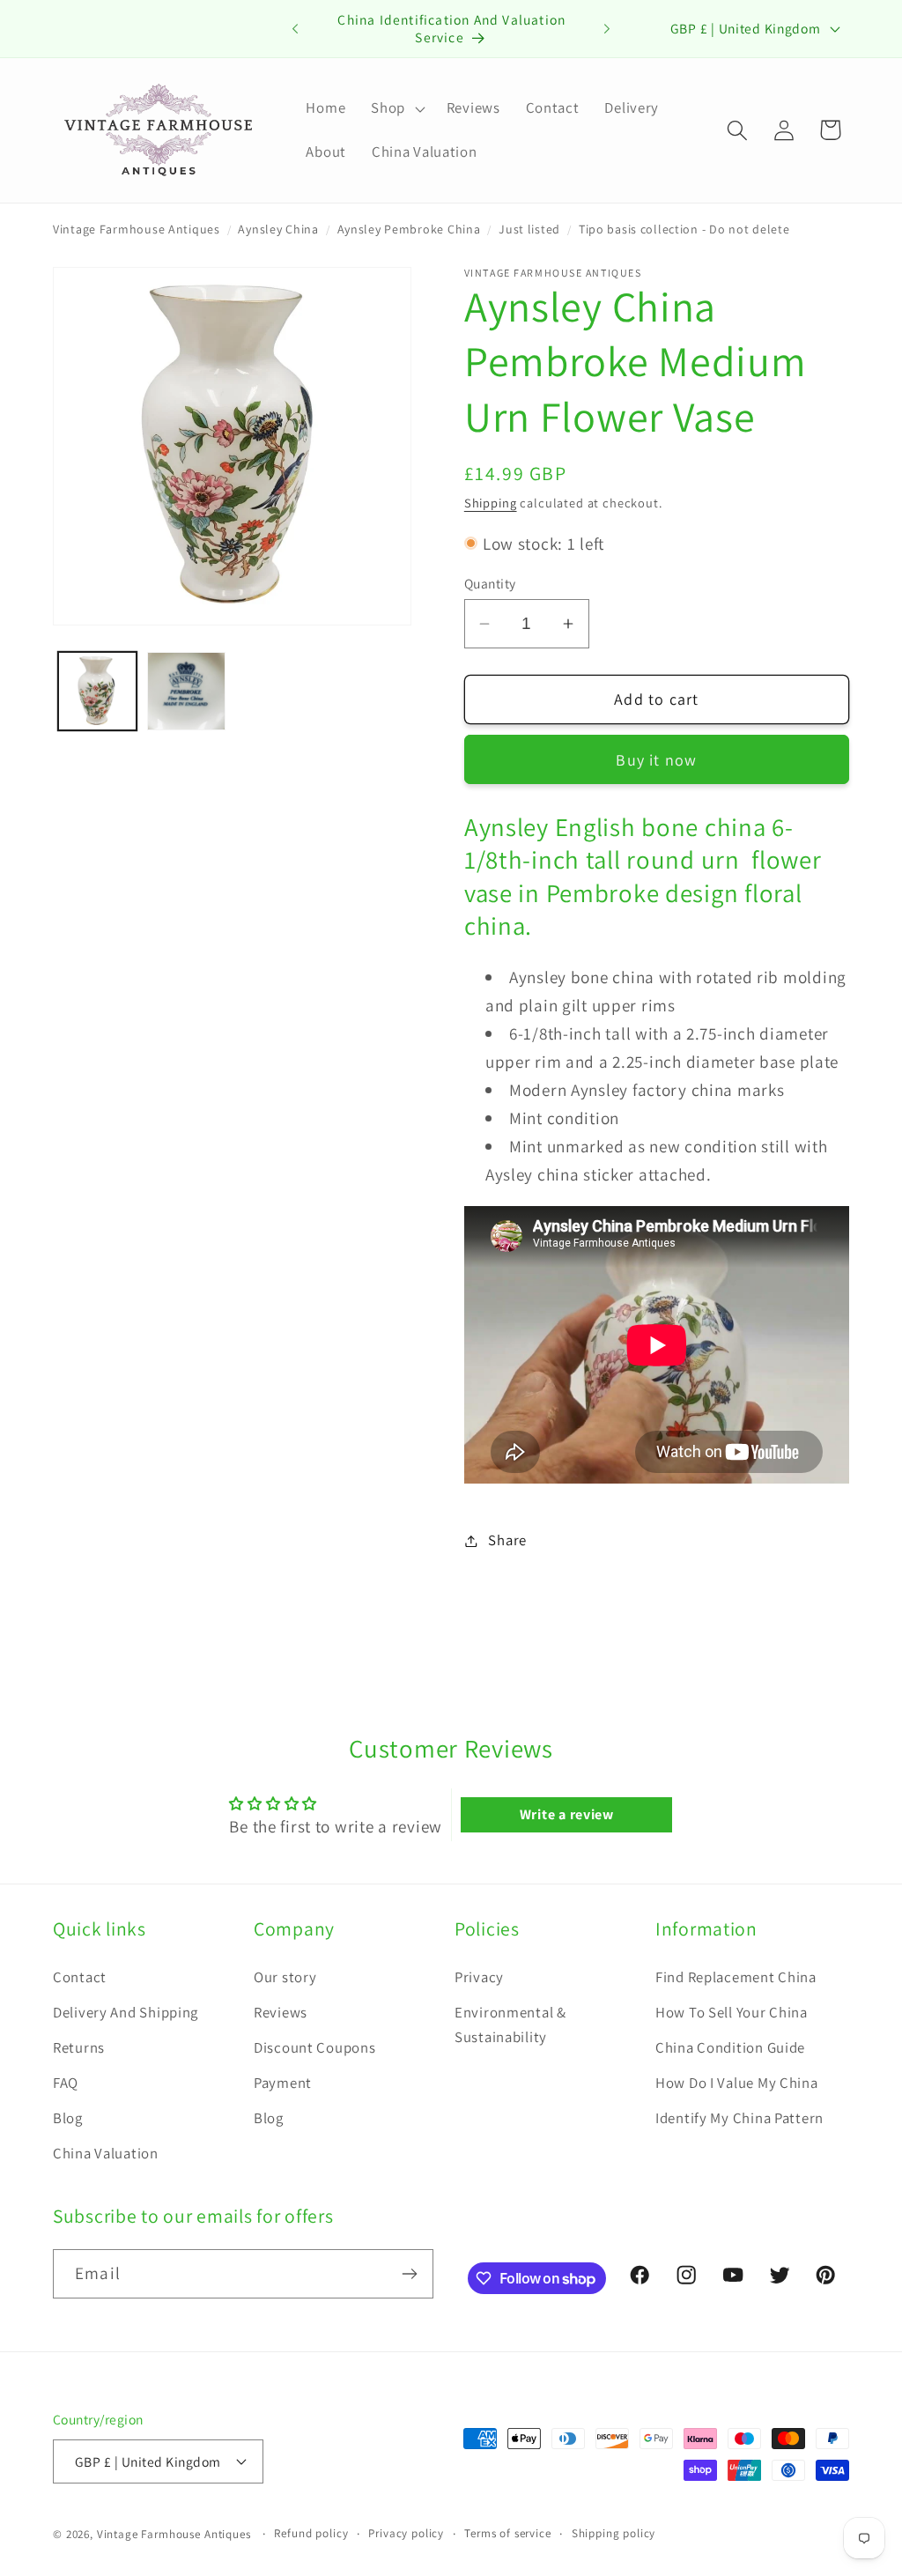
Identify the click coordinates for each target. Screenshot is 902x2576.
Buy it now (656, 760)
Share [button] (507, 1540)
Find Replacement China (736, 1977)
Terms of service (507, 2533)
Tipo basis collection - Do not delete (684, 229)
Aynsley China (278, 229)
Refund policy (311, 2533)
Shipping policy (614, 2533)
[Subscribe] (409, 2274)
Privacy (479, 1977)
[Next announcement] (607, 28)
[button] (396, 108)
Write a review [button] (567, 1814)
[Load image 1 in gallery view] (97, 691)
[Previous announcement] (295, 28)
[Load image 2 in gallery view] (186, 691)
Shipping (491, 503)
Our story (285, 1977)
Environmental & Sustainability (510, 2025)
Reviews (281, 2012)
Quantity (490, 583)
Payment (283, 2083)
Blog (68, 2118)
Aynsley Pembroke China (409, 229)
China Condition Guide (730, 2047)
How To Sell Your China (732, 2012)
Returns (79, 2047)
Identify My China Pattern (739, 2118)
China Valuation (106, 2153)
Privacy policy (406, 2533)
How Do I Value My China (737, 2083)
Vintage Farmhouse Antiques (137, 229)
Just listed (529, 229)
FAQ (66, 2083)
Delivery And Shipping (126, 2012)
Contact (80, 1977)
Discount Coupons (315, 2047)
